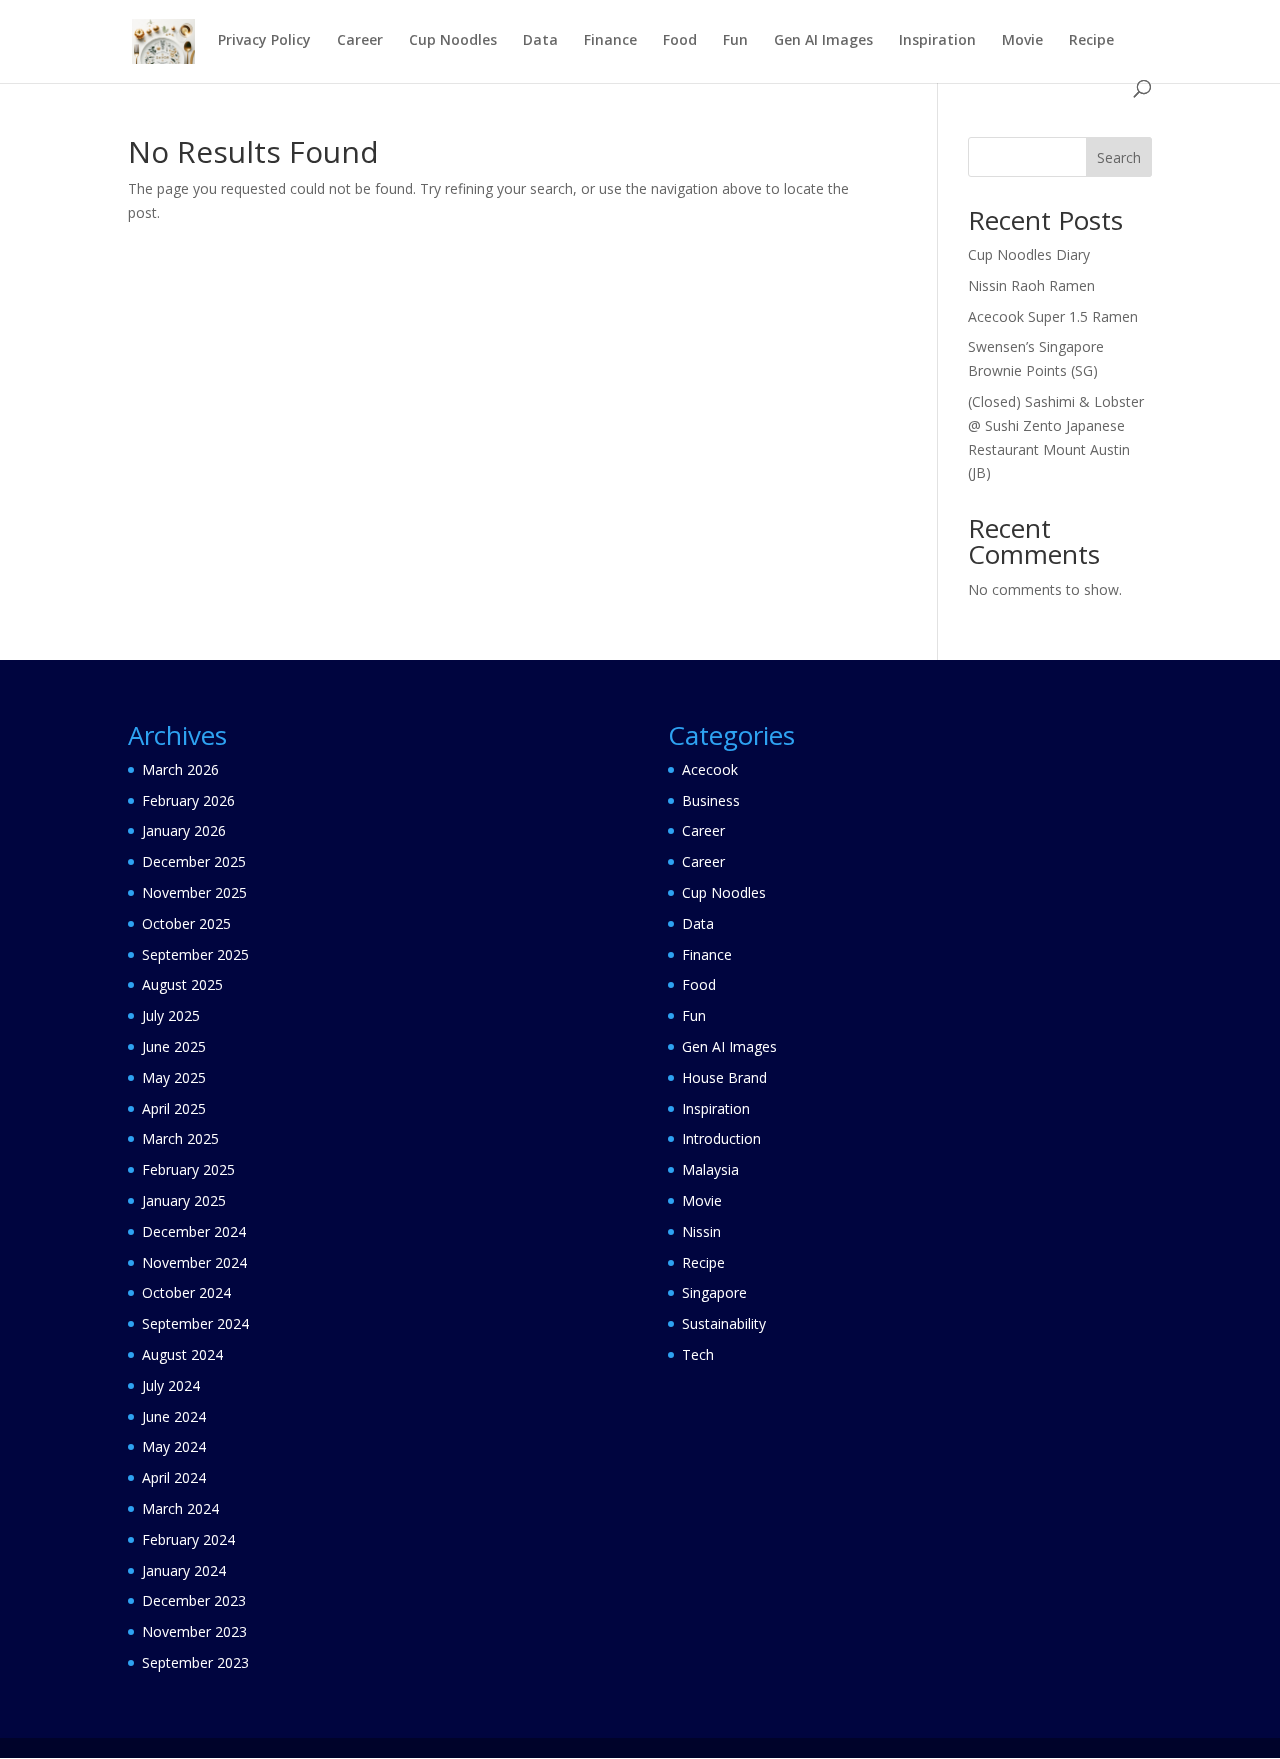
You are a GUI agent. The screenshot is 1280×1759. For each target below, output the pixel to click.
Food (680, 41)
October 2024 (186, 1292)
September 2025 (195, 954)
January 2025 (184, 1200)
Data (540, 41)
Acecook (710, 769)
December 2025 (194, 861)
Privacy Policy (264, 41)
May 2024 (174, 1446)
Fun (735, 41)
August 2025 (182, 984)
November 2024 (194, 1262)
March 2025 (180, 1138)
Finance (610, 41)
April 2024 (174, 1477)
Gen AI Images (823, 41)
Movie (1022, 41)
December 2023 (194, 1600)
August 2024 (182, 1354)
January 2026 (184, 830)
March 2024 (180, 1508)
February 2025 (188, 1169)
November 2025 (194, 892)
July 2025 (171, 1015)
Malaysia (710, 1169)
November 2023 (194, 1631)
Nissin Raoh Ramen (1031, 285)
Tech (698, 1354)
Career (360, 41)
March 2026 (180, 769)
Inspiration (937, 41)
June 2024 (174, 1416)
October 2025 (186, 923)
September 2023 (195, 1662)
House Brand (724, 1077)
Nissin (701, 1231)
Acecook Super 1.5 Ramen (1053, 316)
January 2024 (184, 1570)
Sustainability (724, 1323)
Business (711, 800)
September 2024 (195, 1323)
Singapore (714, 1292)
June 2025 (174, 1046)
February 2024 (188, 1539)
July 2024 (171, 1385)
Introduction (721, 1138)
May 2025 (174, 1077)
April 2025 (174, 1108)
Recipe (1091, 41)
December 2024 (194, 1231)
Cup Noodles (453, 41)
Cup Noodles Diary (1029, 254)
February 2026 (188, 800)
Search (1119, 157)
